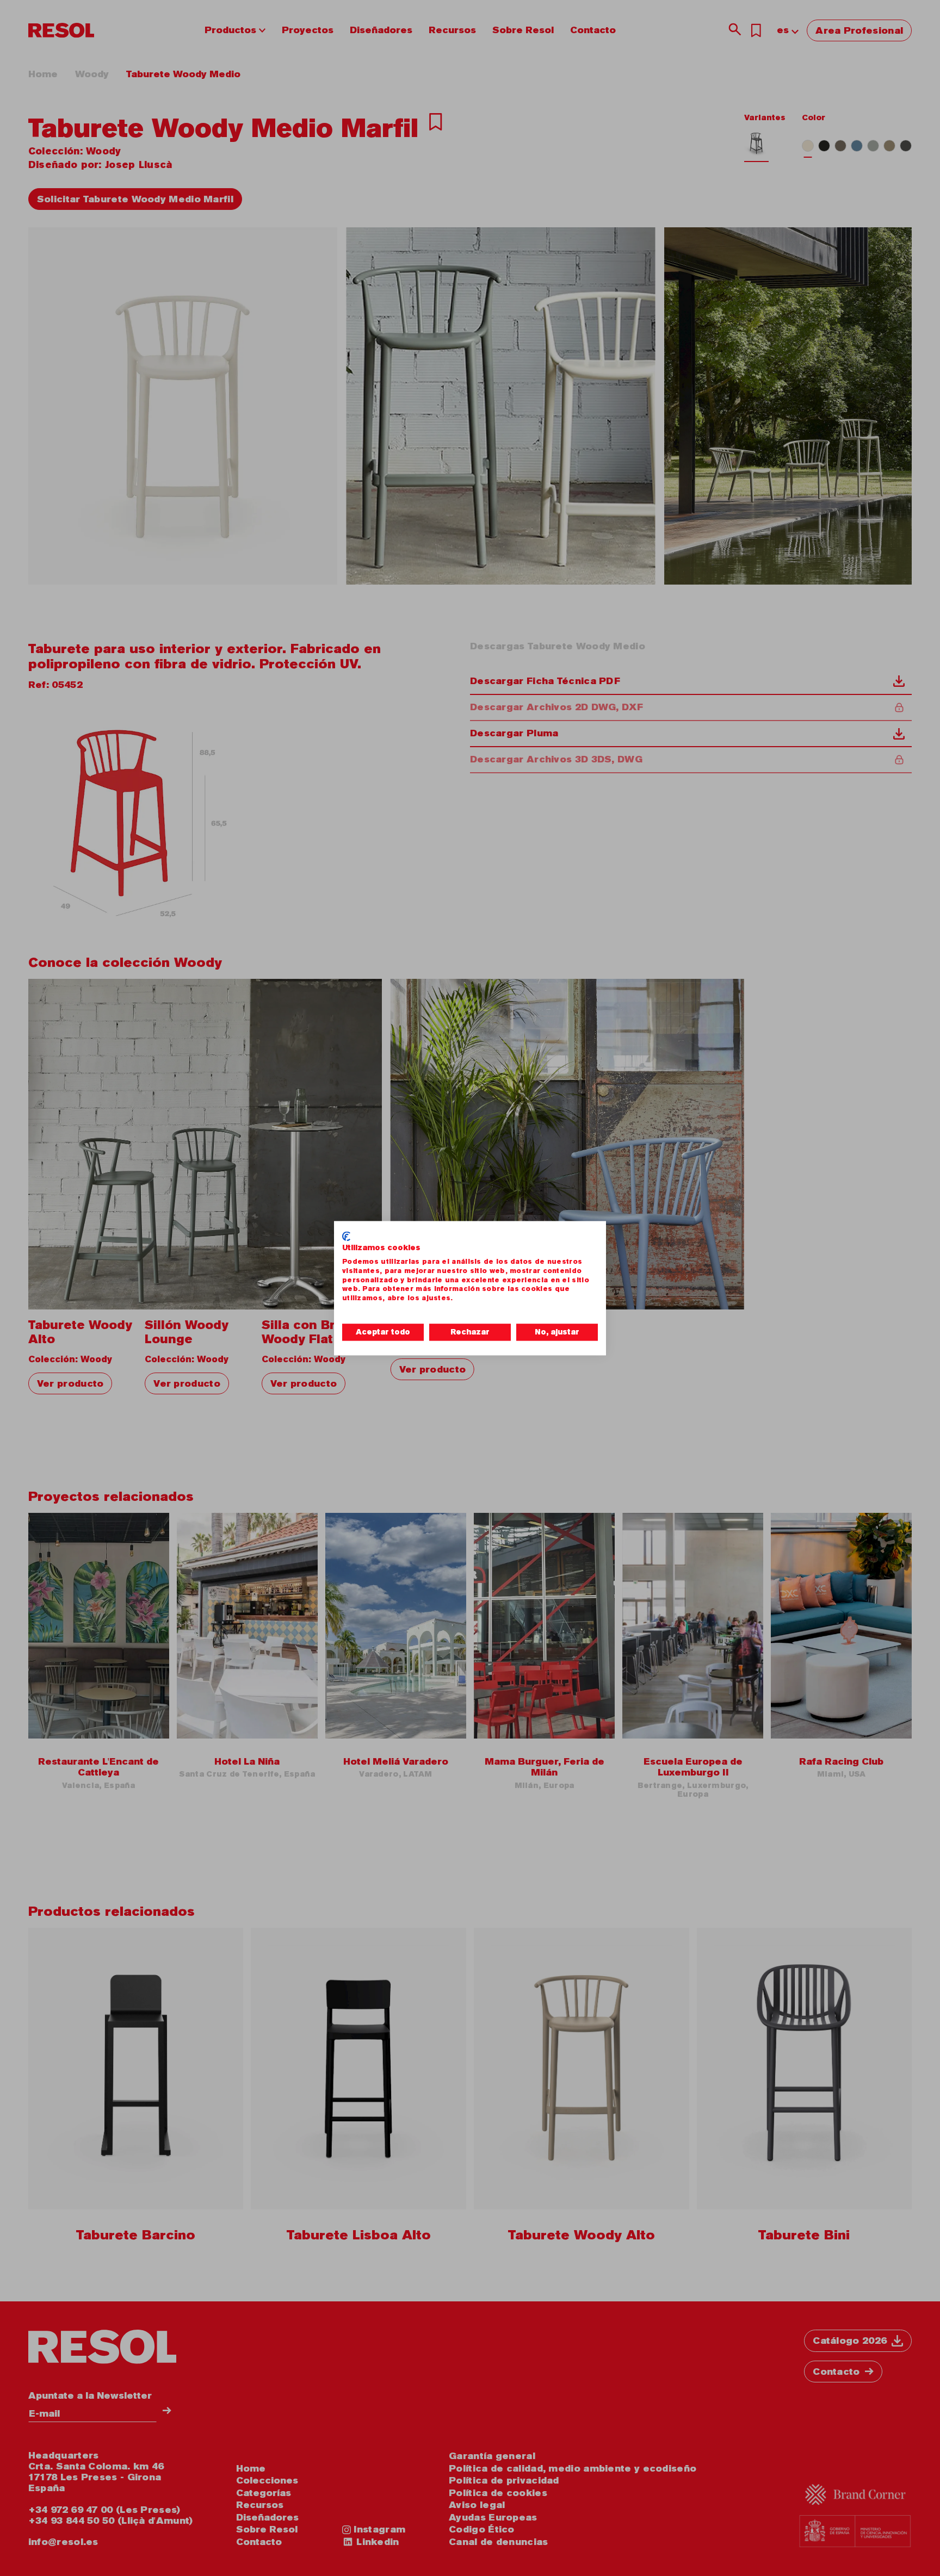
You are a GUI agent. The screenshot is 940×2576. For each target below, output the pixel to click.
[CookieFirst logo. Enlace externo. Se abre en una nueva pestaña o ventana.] (346, 1236)
